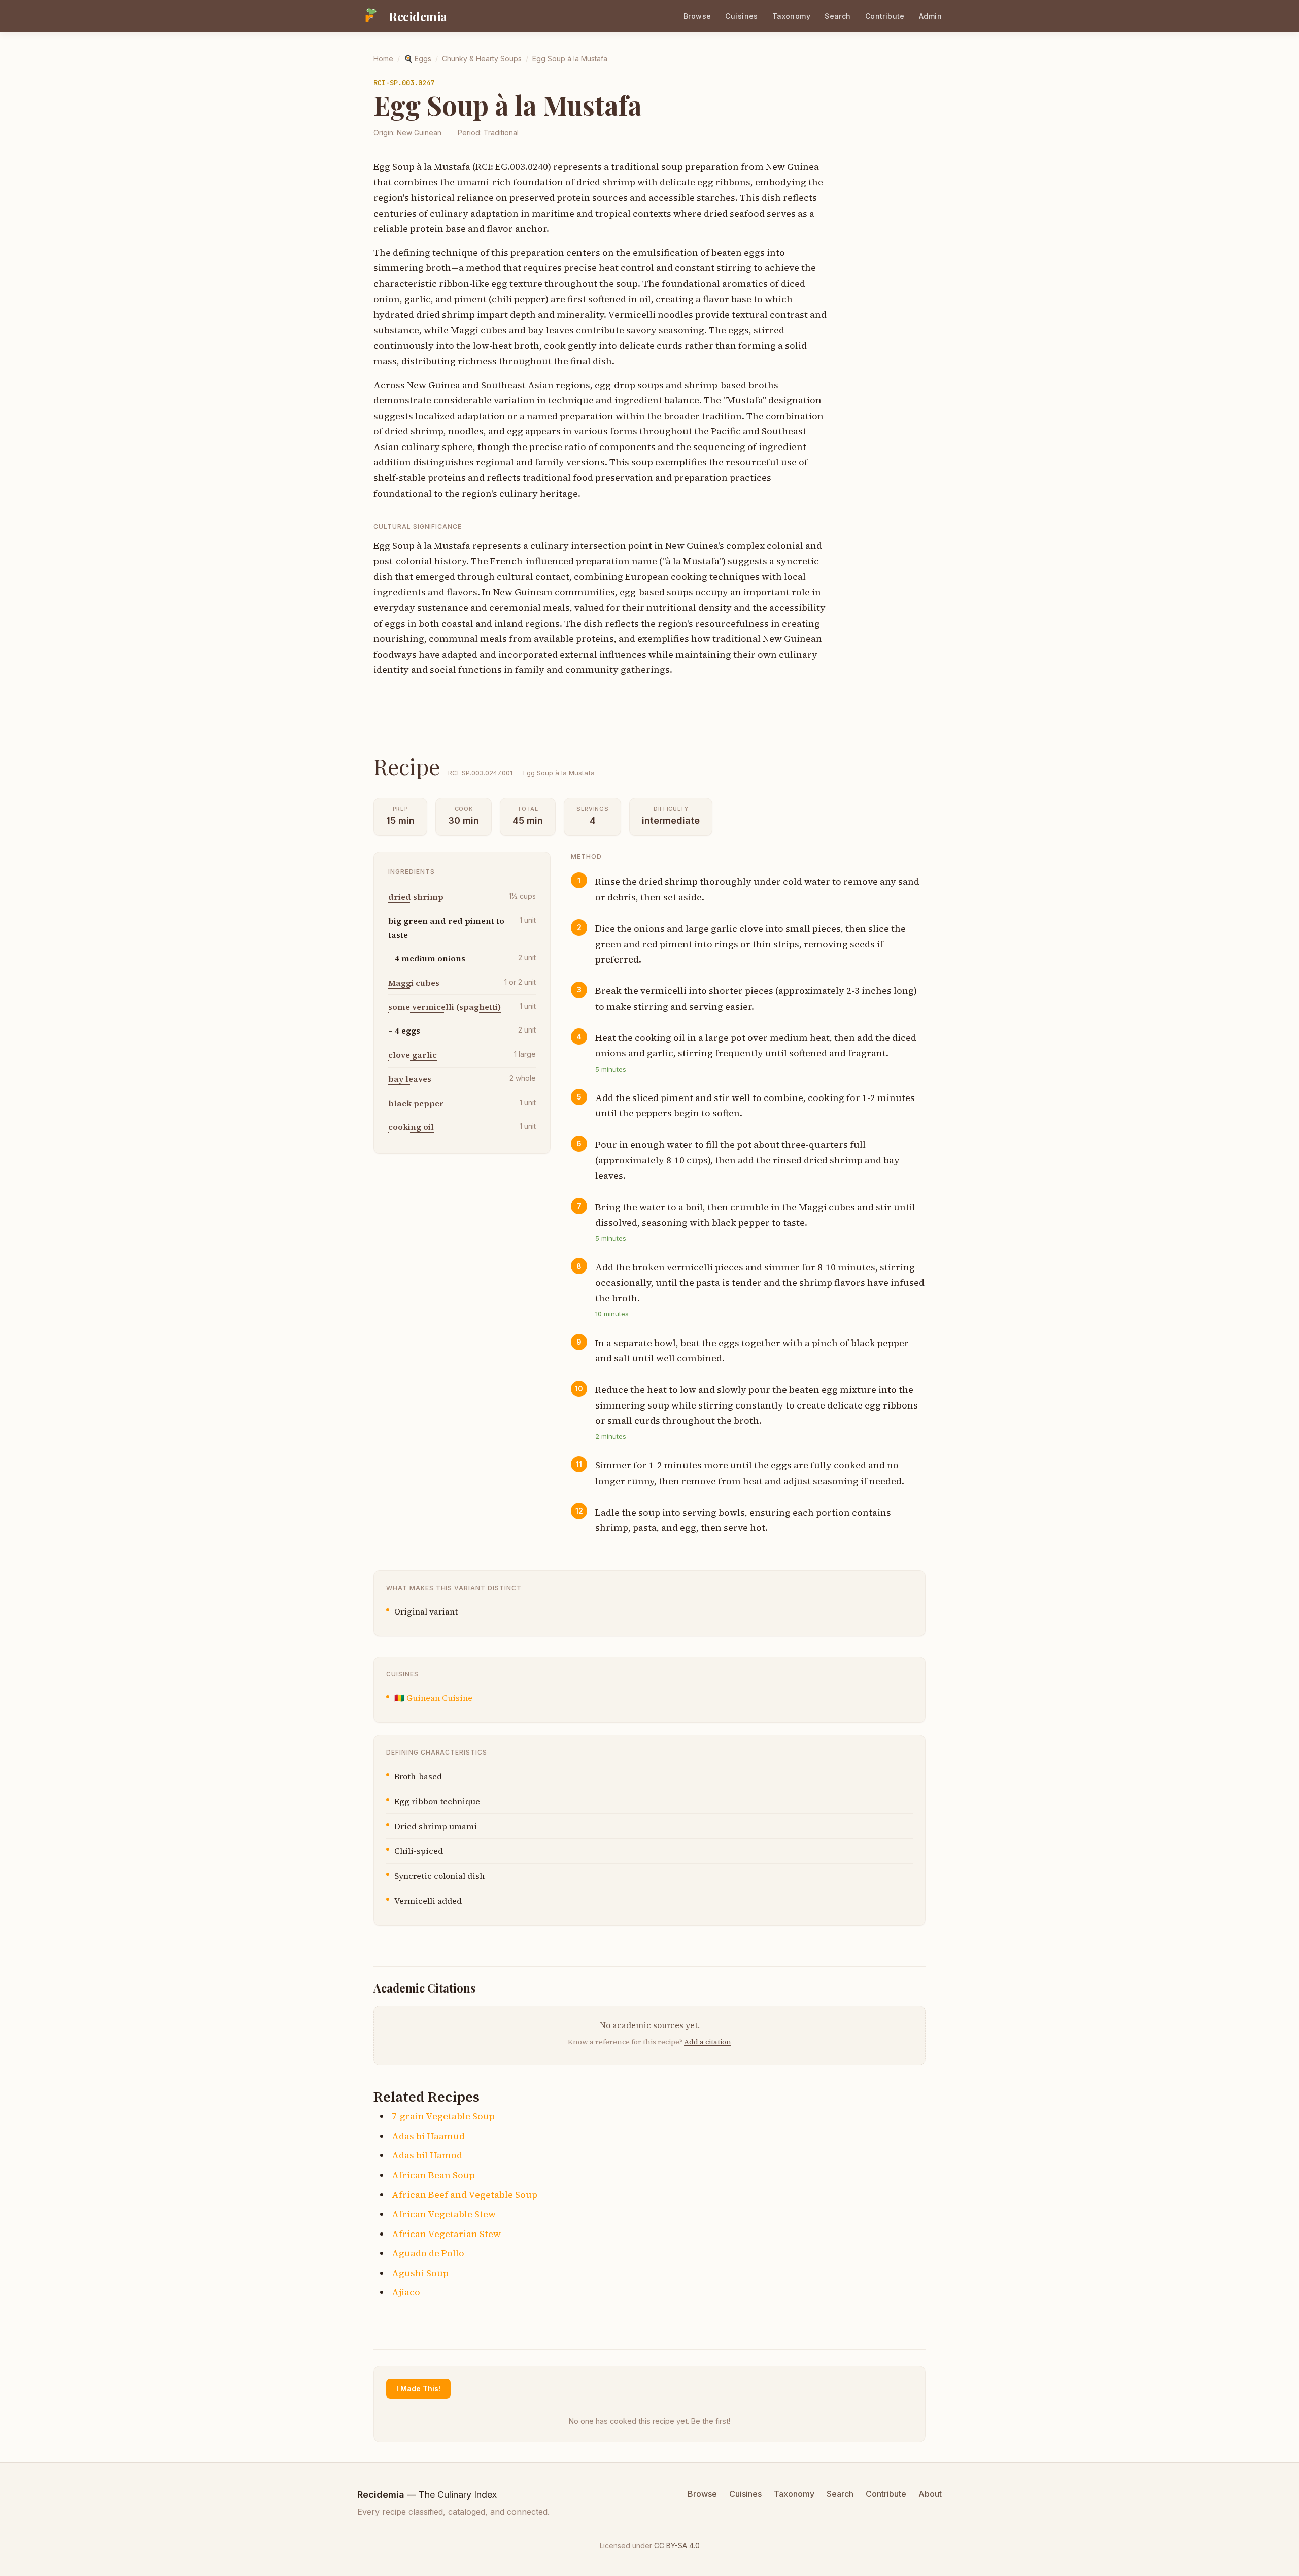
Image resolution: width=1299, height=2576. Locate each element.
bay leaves (410, 1079)
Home (383, 59)
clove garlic (413, 1054)
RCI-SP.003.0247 (404, 83)
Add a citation (708, 2042)
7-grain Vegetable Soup (443, 2116)
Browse (697, 16)
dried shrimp (416, 897)
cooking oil (411, 1127)
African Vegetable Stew (444, 2214)
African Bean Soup (433, 2175)
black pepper (416, 1103)
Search (838, 16)
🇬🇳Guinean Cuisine (433, 1698)
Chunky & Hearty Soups (482, 59)
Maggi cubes (414, 982)
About (930, 2494)
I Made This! (418, 2389)
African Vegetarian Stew (446, 2234)
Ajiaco (406, 2292)
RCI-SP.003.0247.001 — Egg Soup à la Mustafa (521, 773)
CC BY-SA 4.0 (677, 2545)
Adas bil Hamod (427, 2155)
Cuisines (741, 16)
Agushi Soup (420, 2273)
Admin (930, 16)
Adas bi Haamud (428, 2136)
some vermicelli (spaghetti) (445, 1007)
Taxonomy (791, 16)
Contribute (885, 16)
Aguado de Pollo (428, 2253)
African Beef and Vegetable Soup (465, 2195)
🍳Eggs (418, 59)
